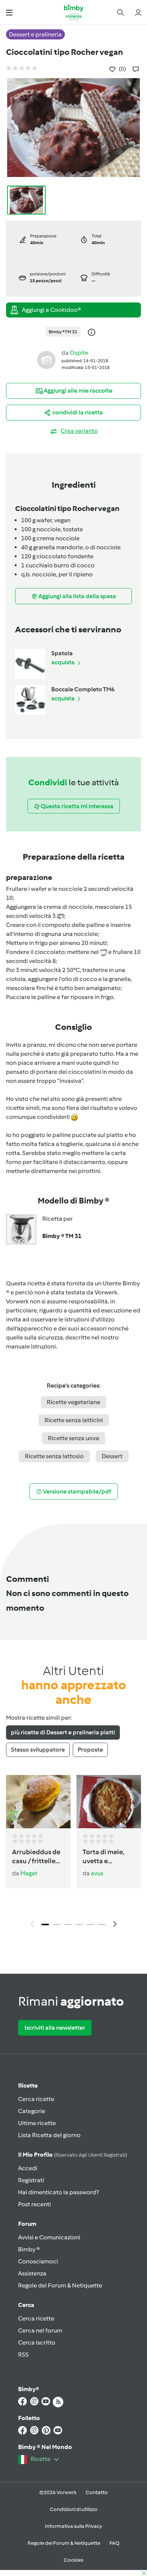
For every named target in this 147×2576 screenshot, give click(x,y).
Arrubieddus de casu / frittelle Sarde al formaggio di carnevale (36, 1857)
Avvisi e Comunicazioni (49, 2237)
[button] (9, 12)
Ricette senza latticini (74, 1420)
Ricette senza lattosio (54, 1456)
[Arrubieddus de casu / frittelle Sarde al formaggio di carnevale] (38, 1802)
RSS (23, 2355)
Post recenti (34, 2204)
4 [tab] (79, 1924)
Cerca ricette (36, 2099)
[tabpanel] (73, 1853)
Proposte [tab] (90, 1750)
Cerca (26, 2305)
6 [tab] (102, 1924)
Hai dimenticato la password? (58, 2192)
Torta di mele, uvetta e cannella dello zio (105, 1857)
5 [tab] (90, 1924)
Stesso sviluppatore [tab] (38, 1750)
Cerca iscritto (37, 2342)
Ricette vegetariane (73, 1402)
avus (97, 1873)
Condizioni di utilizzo (74, 2509)
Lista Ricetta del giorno (49, 2135)
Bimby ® (29, 2249)
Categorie (32, 2111)
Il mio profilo (73, 2155)
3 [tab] (68, 1924)
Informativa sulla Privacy (73, 2526)
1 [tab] (45, 1924)
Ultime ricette (37, 2123)
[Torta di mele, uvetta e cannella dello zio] (109, 1802)
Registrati (31, 2180)
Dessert (112, 1456)
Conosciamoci (38, 2261)
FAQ (114, 2543)
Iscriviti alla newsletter (55, 2028)
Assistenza (32, 2273)
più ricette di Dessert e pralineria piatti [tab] (63, 1732)
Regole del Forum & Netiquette (60, 2285)
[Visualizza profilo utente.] (46, 359)
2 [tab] (57, 1924)
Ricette (28, 2085)
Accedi (28, 2168)
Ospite (79, 353)
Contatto (97, 2492)
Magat (29, 1873)
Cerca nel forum (40, 2330)
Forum (27, 2224)
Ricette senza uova (73, 1438)
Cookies (73, 2560)
